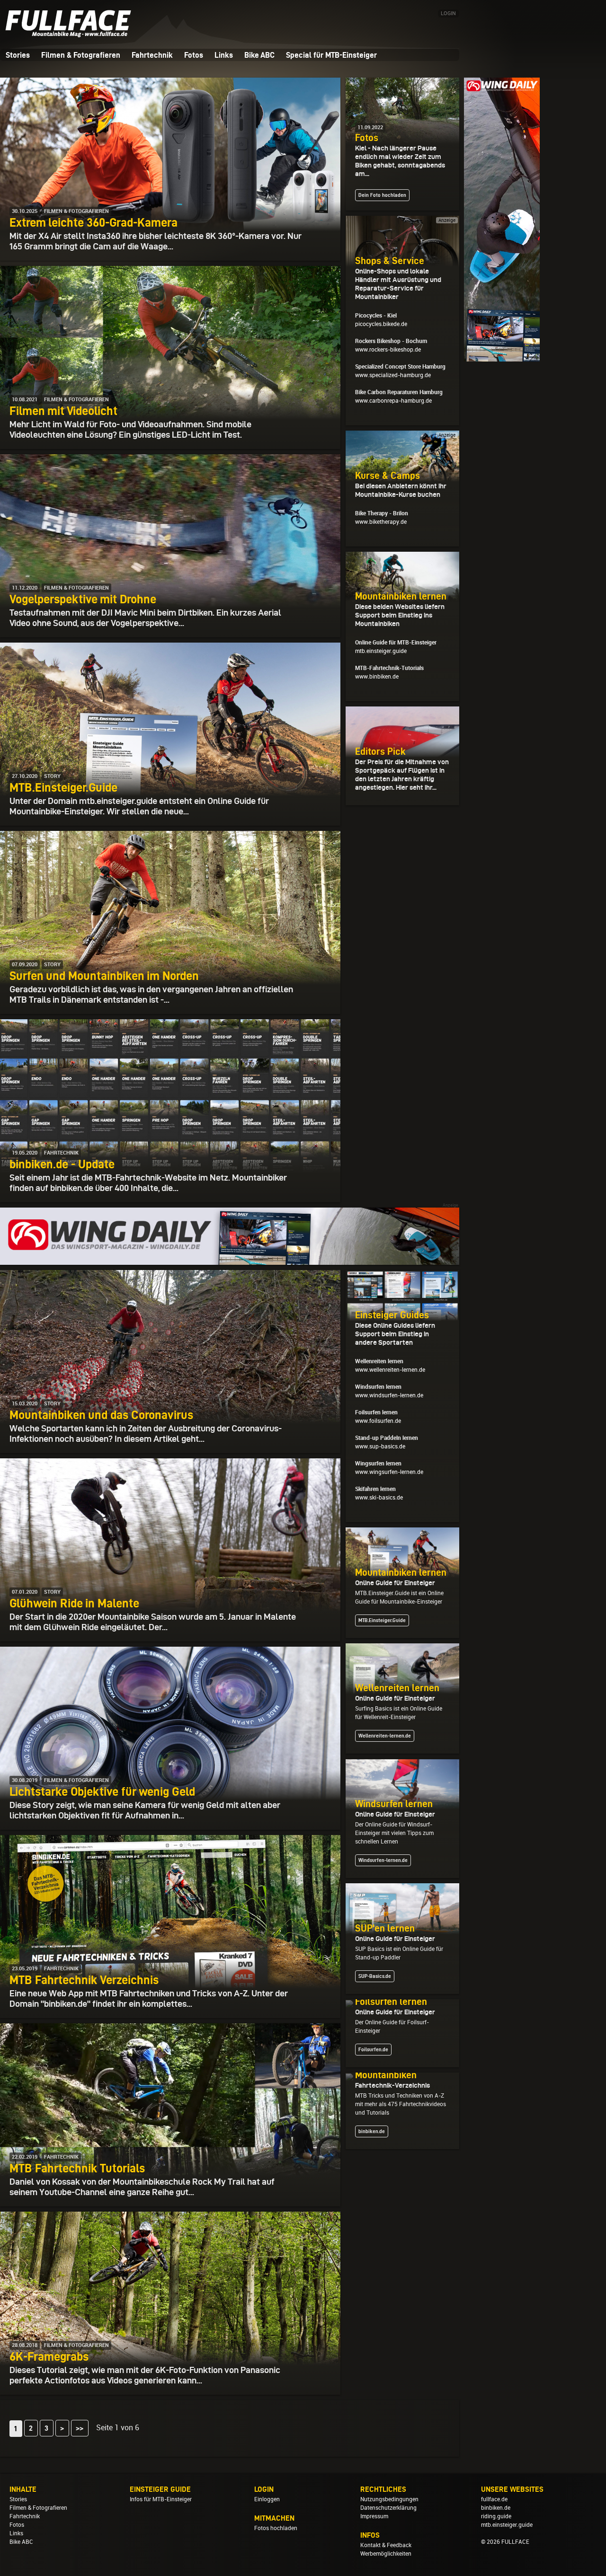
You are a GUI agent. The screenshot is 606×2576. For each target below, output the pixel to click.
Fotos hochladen (276, 2528)
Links (224, 55)
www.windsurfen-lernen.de (389, 1395)
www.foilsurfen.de (378, 1421)
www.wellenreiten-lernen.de (390, 1370)
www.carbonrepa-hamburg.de (393, 401)
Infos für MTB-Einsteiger (161, 2499)
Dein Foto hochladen (382, 195)
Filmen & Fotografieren (81, 55)
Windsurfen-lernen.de (383, 1860)
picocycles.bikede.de (381, 324)
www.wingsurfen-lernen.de (389, 1472)
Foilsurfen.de (373, 2049)
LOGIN (448, 13)
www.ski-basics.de (379, 1498)
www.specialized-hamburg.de (393, 375)
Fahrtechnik (152, 55)
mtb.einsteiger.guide (381, 651)
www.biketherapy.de (381, 522)
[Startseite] (71, 33)
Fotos (194, 55)
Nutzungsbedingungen (389, 2499)
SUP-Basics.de (375, 1976)
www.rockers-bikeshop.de (388, 350)
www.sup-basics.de (380, 1447)
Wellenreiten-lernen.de (385, 1736)
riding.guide (496, 2516)
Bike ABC (259, 55)
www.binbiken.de (377, 677)
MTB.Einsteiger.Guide (382, 1620)
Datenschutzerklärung (388, 2508)
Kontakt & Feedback (386, 2545)
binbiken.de (372, 2131)
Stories (18, 55)
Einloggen (267, 2499)
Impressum (374, 2516)
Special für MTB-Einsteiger (331, 55)
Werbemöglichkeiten (386, 2554)
